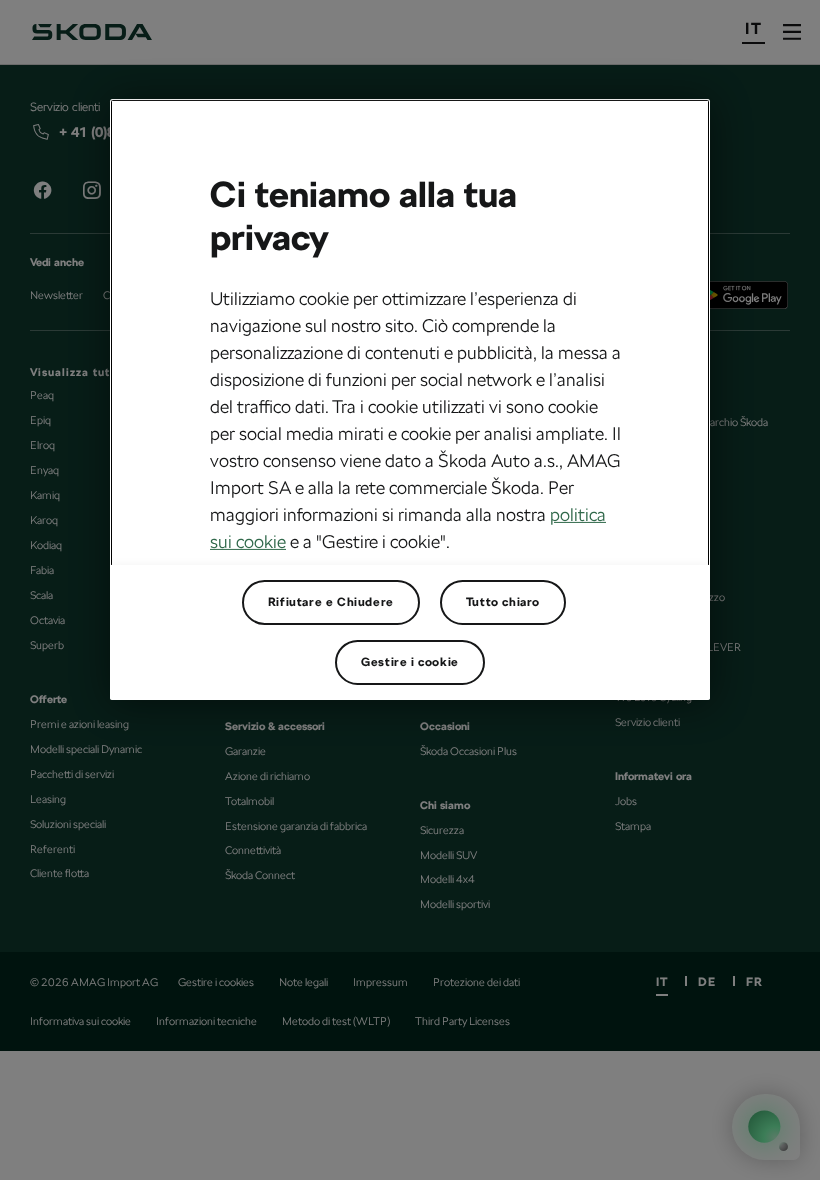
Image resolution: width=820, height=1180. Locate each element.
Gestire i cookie (410, 662)
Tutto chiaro (503, 602)
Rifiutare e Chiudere (331, 602)
